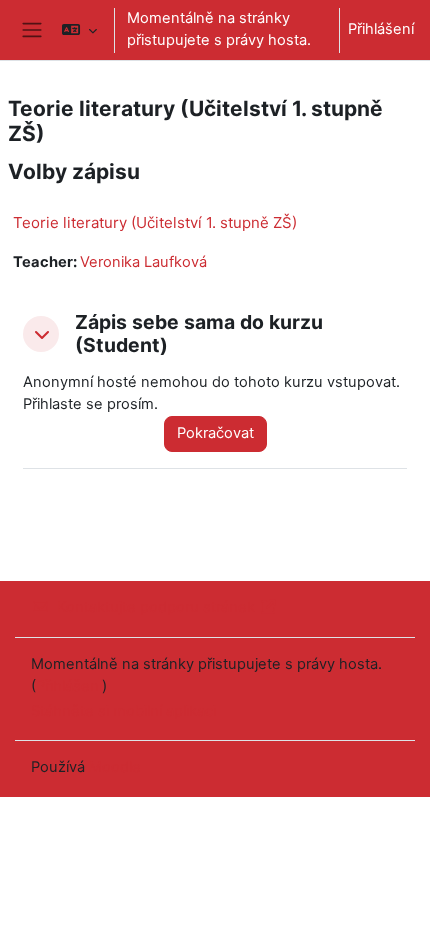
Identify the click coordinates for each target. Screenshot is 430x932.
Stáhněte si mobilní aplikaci (123, 711)
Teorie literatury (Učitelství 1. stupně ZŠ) (155, 222)
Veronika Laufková (143, 262)
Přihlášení (381, 29)
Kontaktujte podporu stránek (156, 607)
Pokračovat (215, 433)
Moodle (115, 767)
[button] (78, 30)
